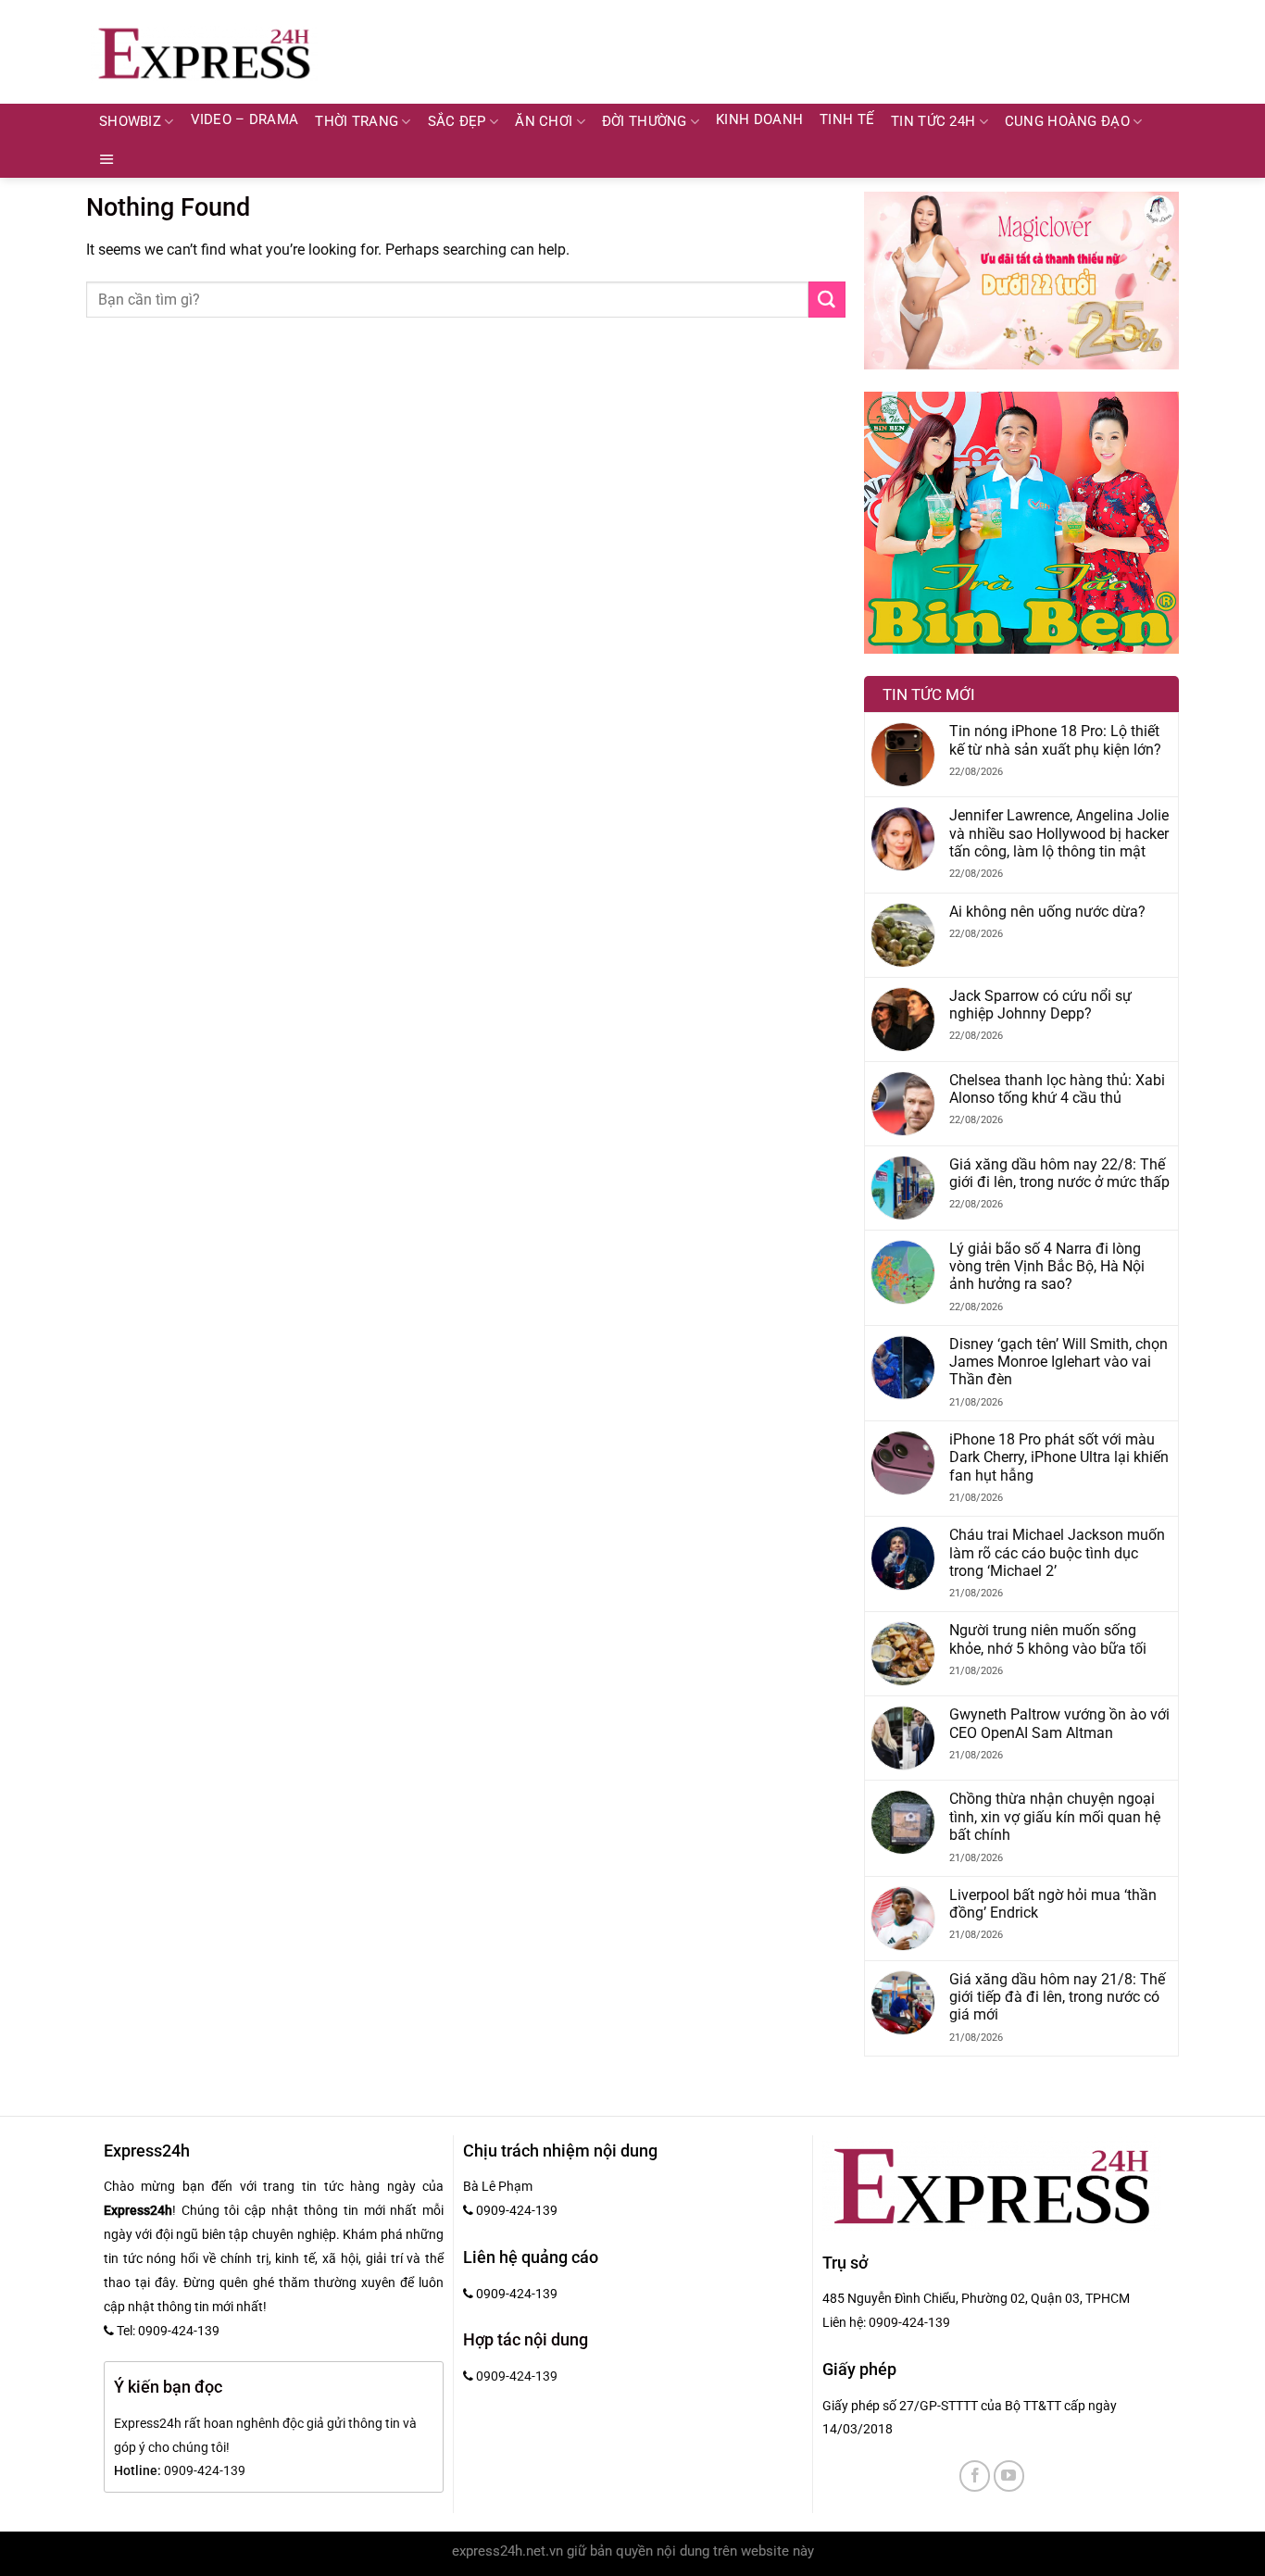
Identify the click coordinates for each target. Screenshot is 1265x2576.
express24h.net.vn (507, 2551)
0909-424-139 (909, 2322)
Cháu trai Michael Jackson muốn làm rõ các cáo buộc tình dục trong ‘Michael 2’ (1057, 1553)
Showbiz (130, 122)
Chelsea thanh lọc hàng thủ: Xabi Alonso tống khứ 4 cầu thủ (1057, 1089)
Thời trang (357, 122)
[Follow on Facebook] (975, 2476)
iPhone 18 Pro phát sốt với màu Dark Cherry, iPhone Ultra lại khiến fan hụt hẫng (1059, 1457)
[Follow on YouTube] (1009, 2476)
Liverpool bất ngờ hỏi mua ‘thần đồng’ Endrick (1053, 1904)
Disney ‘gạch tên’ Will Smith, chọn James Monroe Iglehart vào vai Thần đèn (1058, 1362)
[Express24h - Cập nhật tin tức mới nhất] (204, 52)
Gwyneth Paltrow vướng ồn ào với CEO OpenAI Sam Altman (1059, 1723)
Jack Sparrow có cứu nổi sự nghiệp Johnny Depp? (1040, 1005)
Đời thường (645, 122)
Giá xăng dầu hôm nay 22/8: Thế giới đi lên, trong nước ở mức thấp (1059, 1173)
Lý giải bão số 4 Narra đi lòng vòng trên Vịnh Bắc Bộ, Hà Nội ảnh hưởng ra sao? (1047, 1267)
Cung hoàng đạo (1067, 122)
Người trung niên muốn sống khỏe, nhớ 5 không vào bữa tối (1048, 1639)
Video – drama (245, 120)
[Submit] (827, 300)
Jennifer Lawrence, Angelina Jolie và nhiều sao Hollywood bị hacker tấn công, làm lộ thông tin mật (1059, 833)
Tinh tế (847, 120)
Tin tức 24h (933, 122)
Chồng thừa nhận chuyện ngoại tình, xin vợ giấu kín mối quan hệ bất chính (1055, 1817)
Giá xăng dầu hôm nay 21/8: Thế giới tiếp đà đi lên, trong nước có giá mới (1057, 1997)
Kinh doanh (759, 120)
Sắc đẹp (457, 122)
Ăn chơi (544, 122)
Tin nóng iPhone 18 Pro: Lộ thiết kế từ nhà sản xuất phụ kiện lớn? (1055, 740)
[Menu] (107, 159)
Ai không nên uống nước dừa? (1047, 912)
